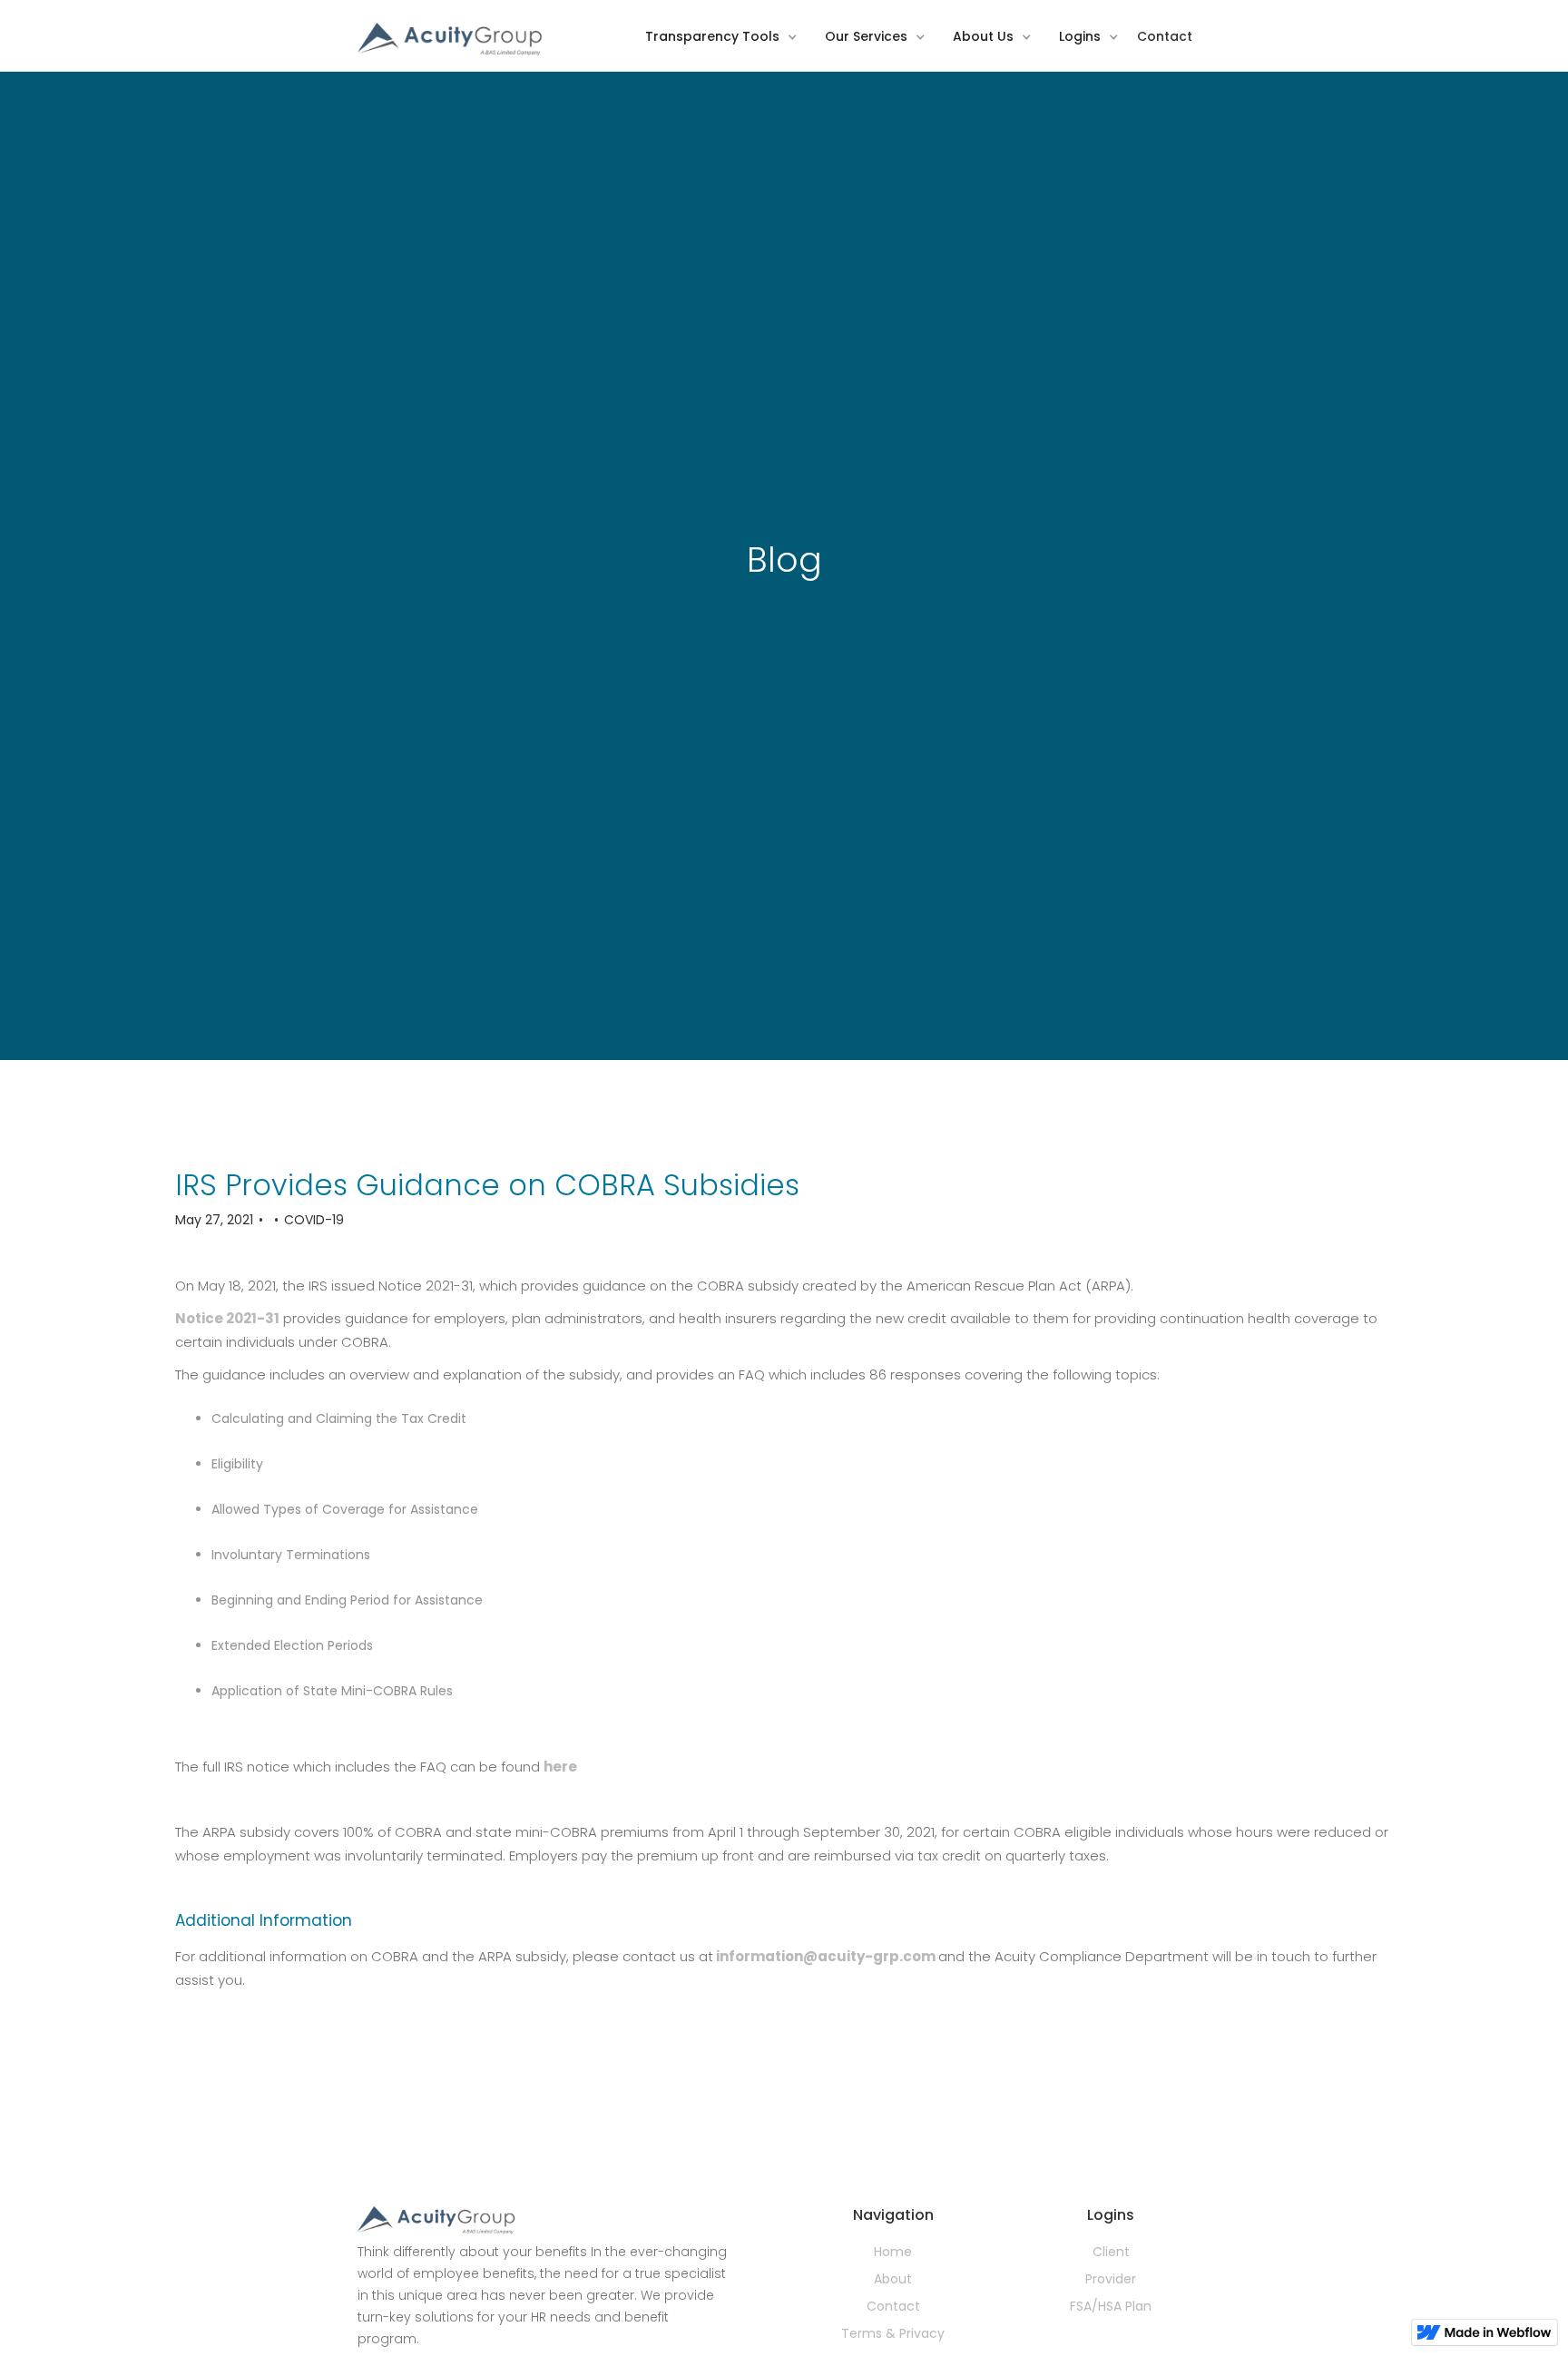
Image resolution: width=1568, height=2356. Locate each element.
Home (893, 2252)
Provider (1111, 2279)
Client (1111, 2252)
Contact (893, 2306)
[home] (451, 40)
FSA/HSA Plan (1111, 2306)
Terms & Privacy (893, 2333)
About (893, 2279)
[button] (726, 49)
